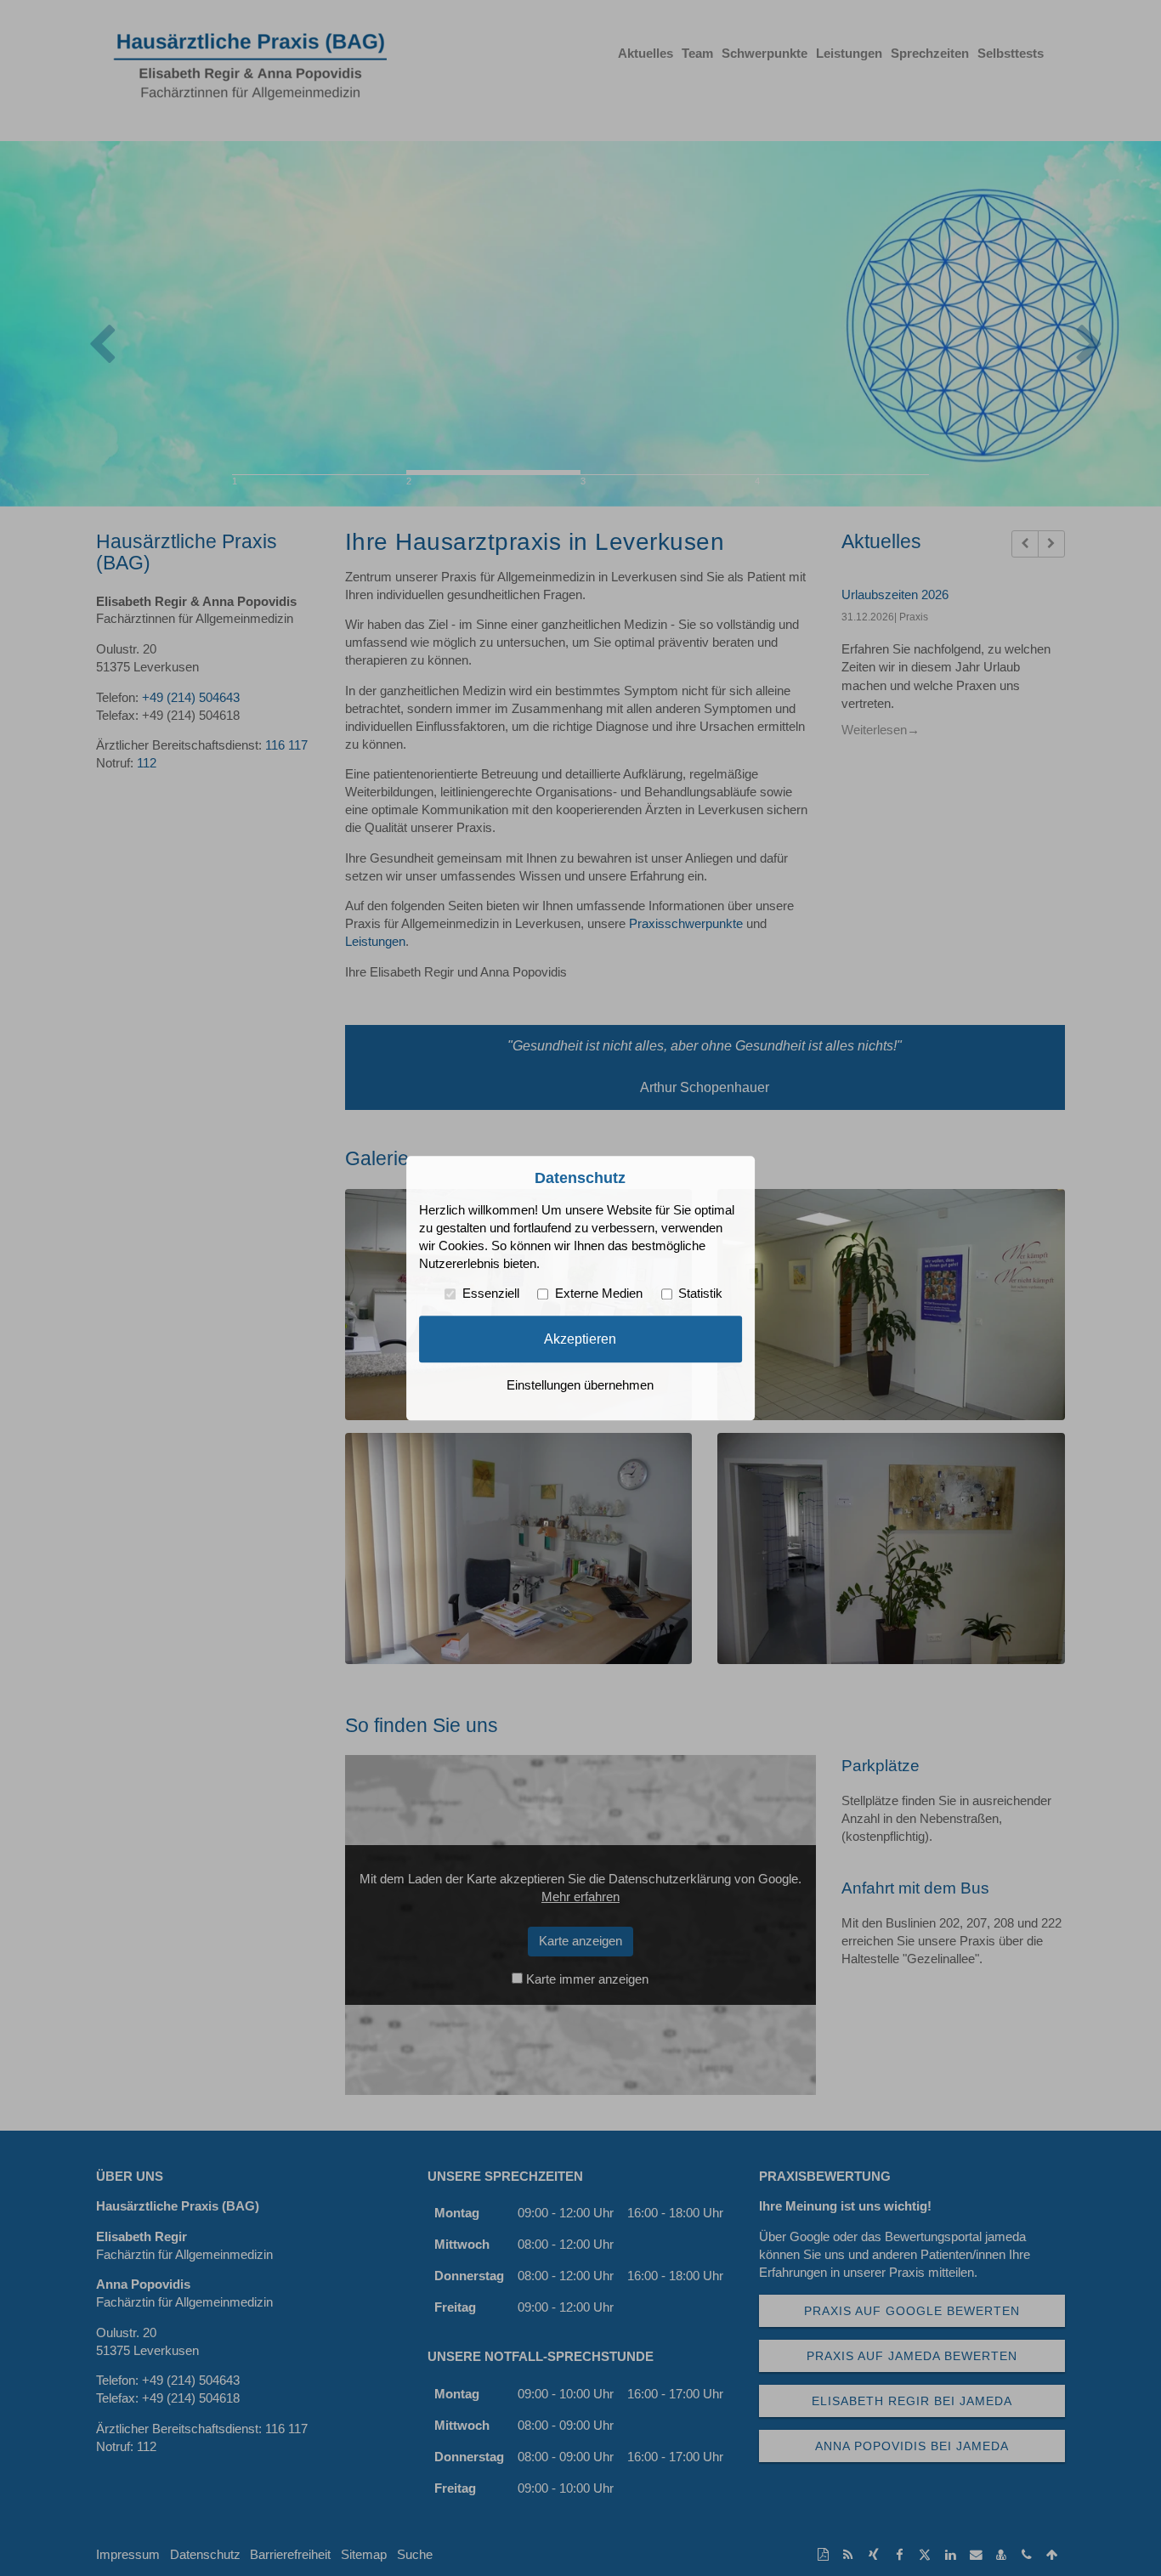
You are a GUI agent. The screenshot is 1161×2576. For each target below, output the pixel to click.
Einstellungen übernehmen (580, 1385)
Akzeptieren (580, 1339)
